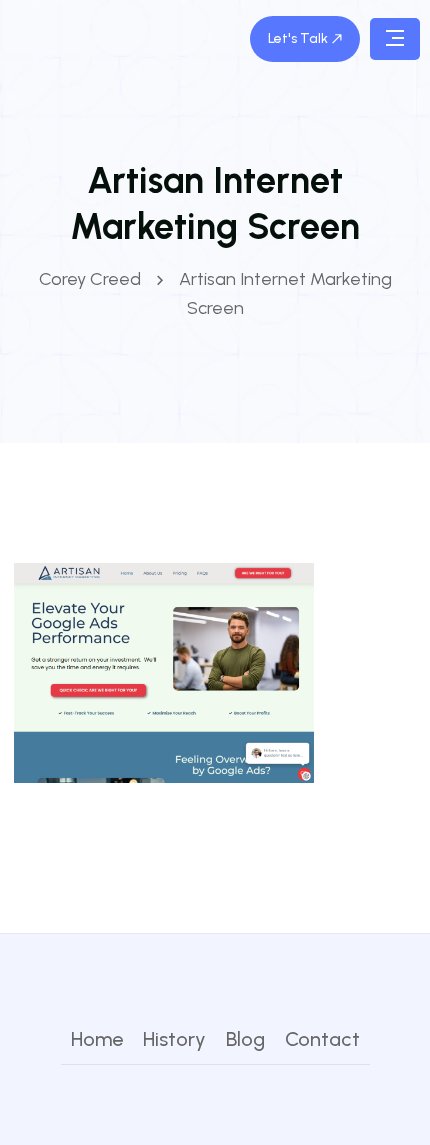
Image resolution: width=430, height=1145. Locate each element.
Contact (322, 1039)
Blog (245, 1039)
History (174, 1039)
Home (97, 1039)
